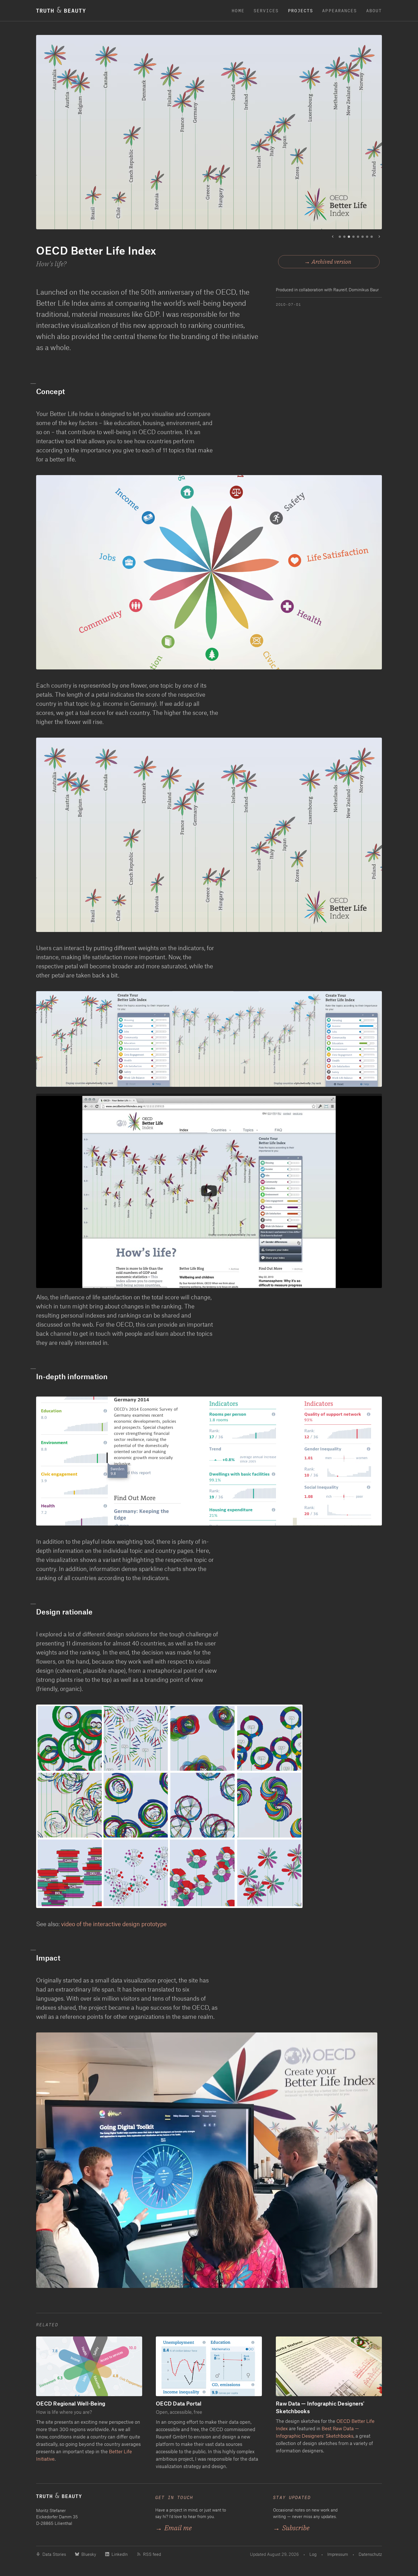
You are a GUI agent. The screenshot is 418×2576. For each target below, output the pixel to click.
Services (266, 11)
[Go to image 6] (363, 237)
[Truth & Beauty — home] (90, 2498)
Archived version (331, 262)
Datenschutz (370, 2554)
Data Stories (54, 2554)
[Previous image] (332, 237)
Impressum (338, 2554)
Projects (301, 11)
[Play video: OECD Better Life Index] (209, 1191)
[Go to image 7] (367, 237)
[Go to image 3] (349, 237)
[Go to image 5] (358, 237)
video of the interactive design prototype (114, 1924)
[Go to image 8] (372, 237)
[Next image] (379, 237)
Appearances (340, 11)
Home (238, 11)
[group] (209, 137)
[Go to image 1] (340, 237)
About (374, 11)
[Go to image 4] (353, 237)
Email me (173, 2528)
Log (313, 2554)
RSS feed (152, 2554)
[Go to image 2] (344, 237)
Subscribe (291, 2528)
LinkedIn (120, 2554)
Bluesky (89, 2554)
